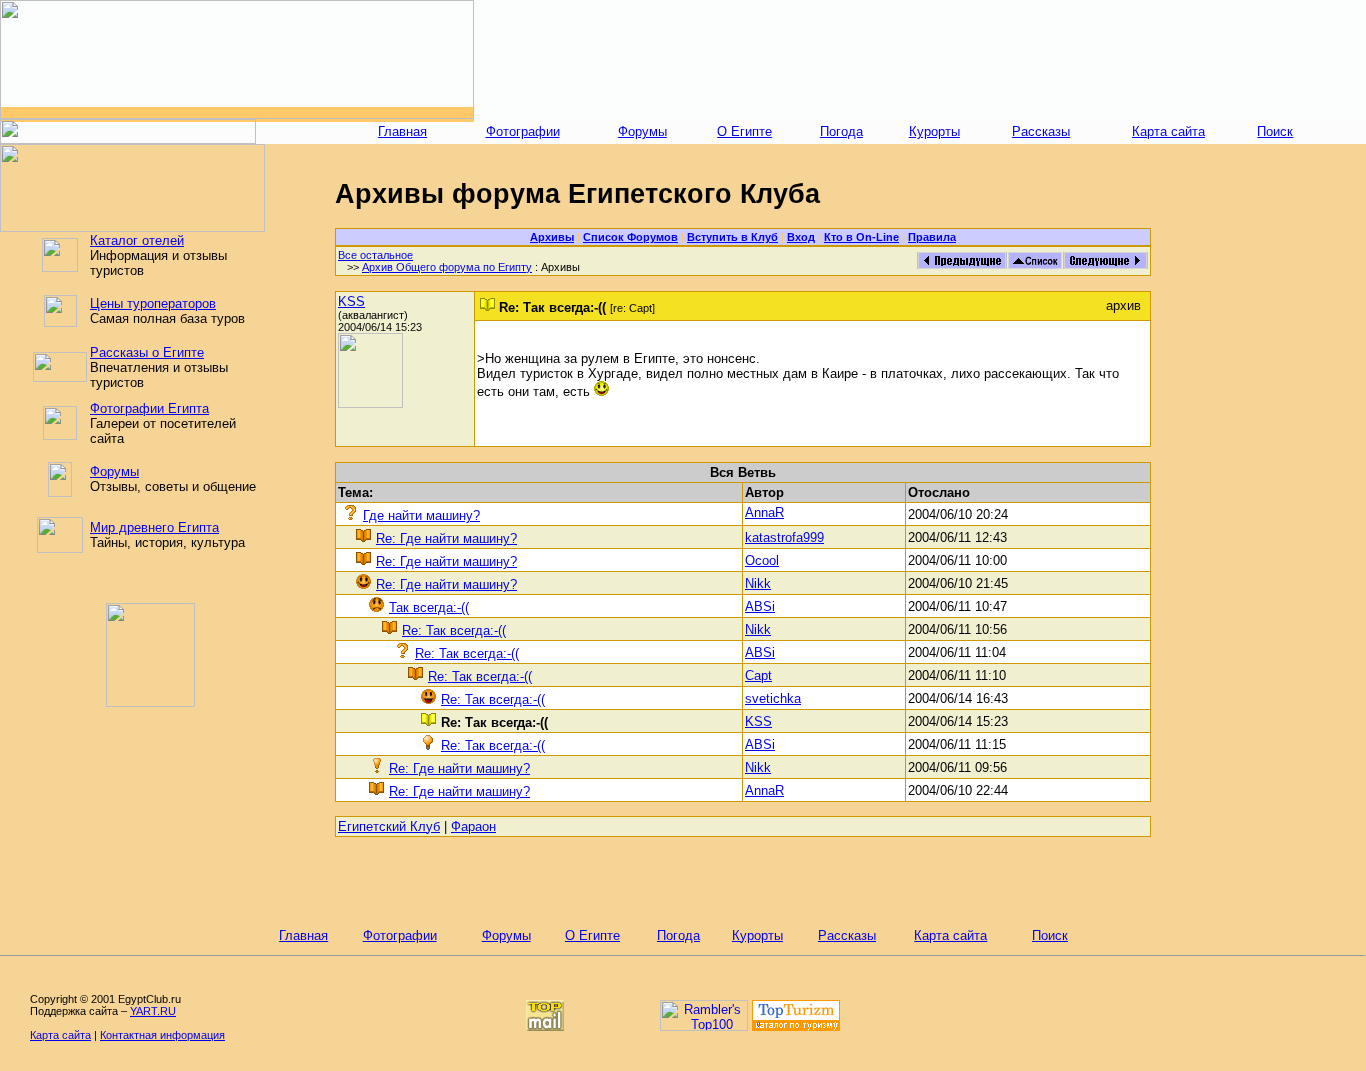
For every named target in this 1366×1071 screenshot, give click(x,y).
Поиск (1275, 131)
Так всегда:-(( (429, 607)
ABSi (760, 606)
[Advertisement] (920, 60)
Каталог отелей (137, 240)
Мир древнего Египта (154, 527)
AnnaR (764, 512)
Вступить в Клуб (732, 237)
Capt (758, 675)
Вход (801, 237)
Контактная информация (162, 1035)
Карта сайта (1168, 131)
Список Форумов (630, 237)
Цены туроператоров (153, 303)
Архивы (552, 237)
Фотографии (523, 131)
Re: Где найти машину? (446, 538)
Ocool (762, 560)
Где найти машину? (421, 515)
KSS (351, 301)
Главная (402, 131)
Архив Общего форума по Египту (447, 267)
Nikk (758, 583)
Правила (932, 237)
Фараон (473, 826)
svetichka (773, 698)
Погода (841, 131)
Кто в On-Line (861, 237)
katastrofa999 (784, 537)
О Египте (744, 131)
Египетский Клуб (389, 826)
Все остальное (375, 255)
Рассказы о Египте (147, 352)
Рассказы (1041, 131)
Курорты (934, 131)
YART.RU (153, 1011)
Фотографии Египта (149, 408)
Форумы (642, 131)
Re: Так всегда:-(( (454, 630)
